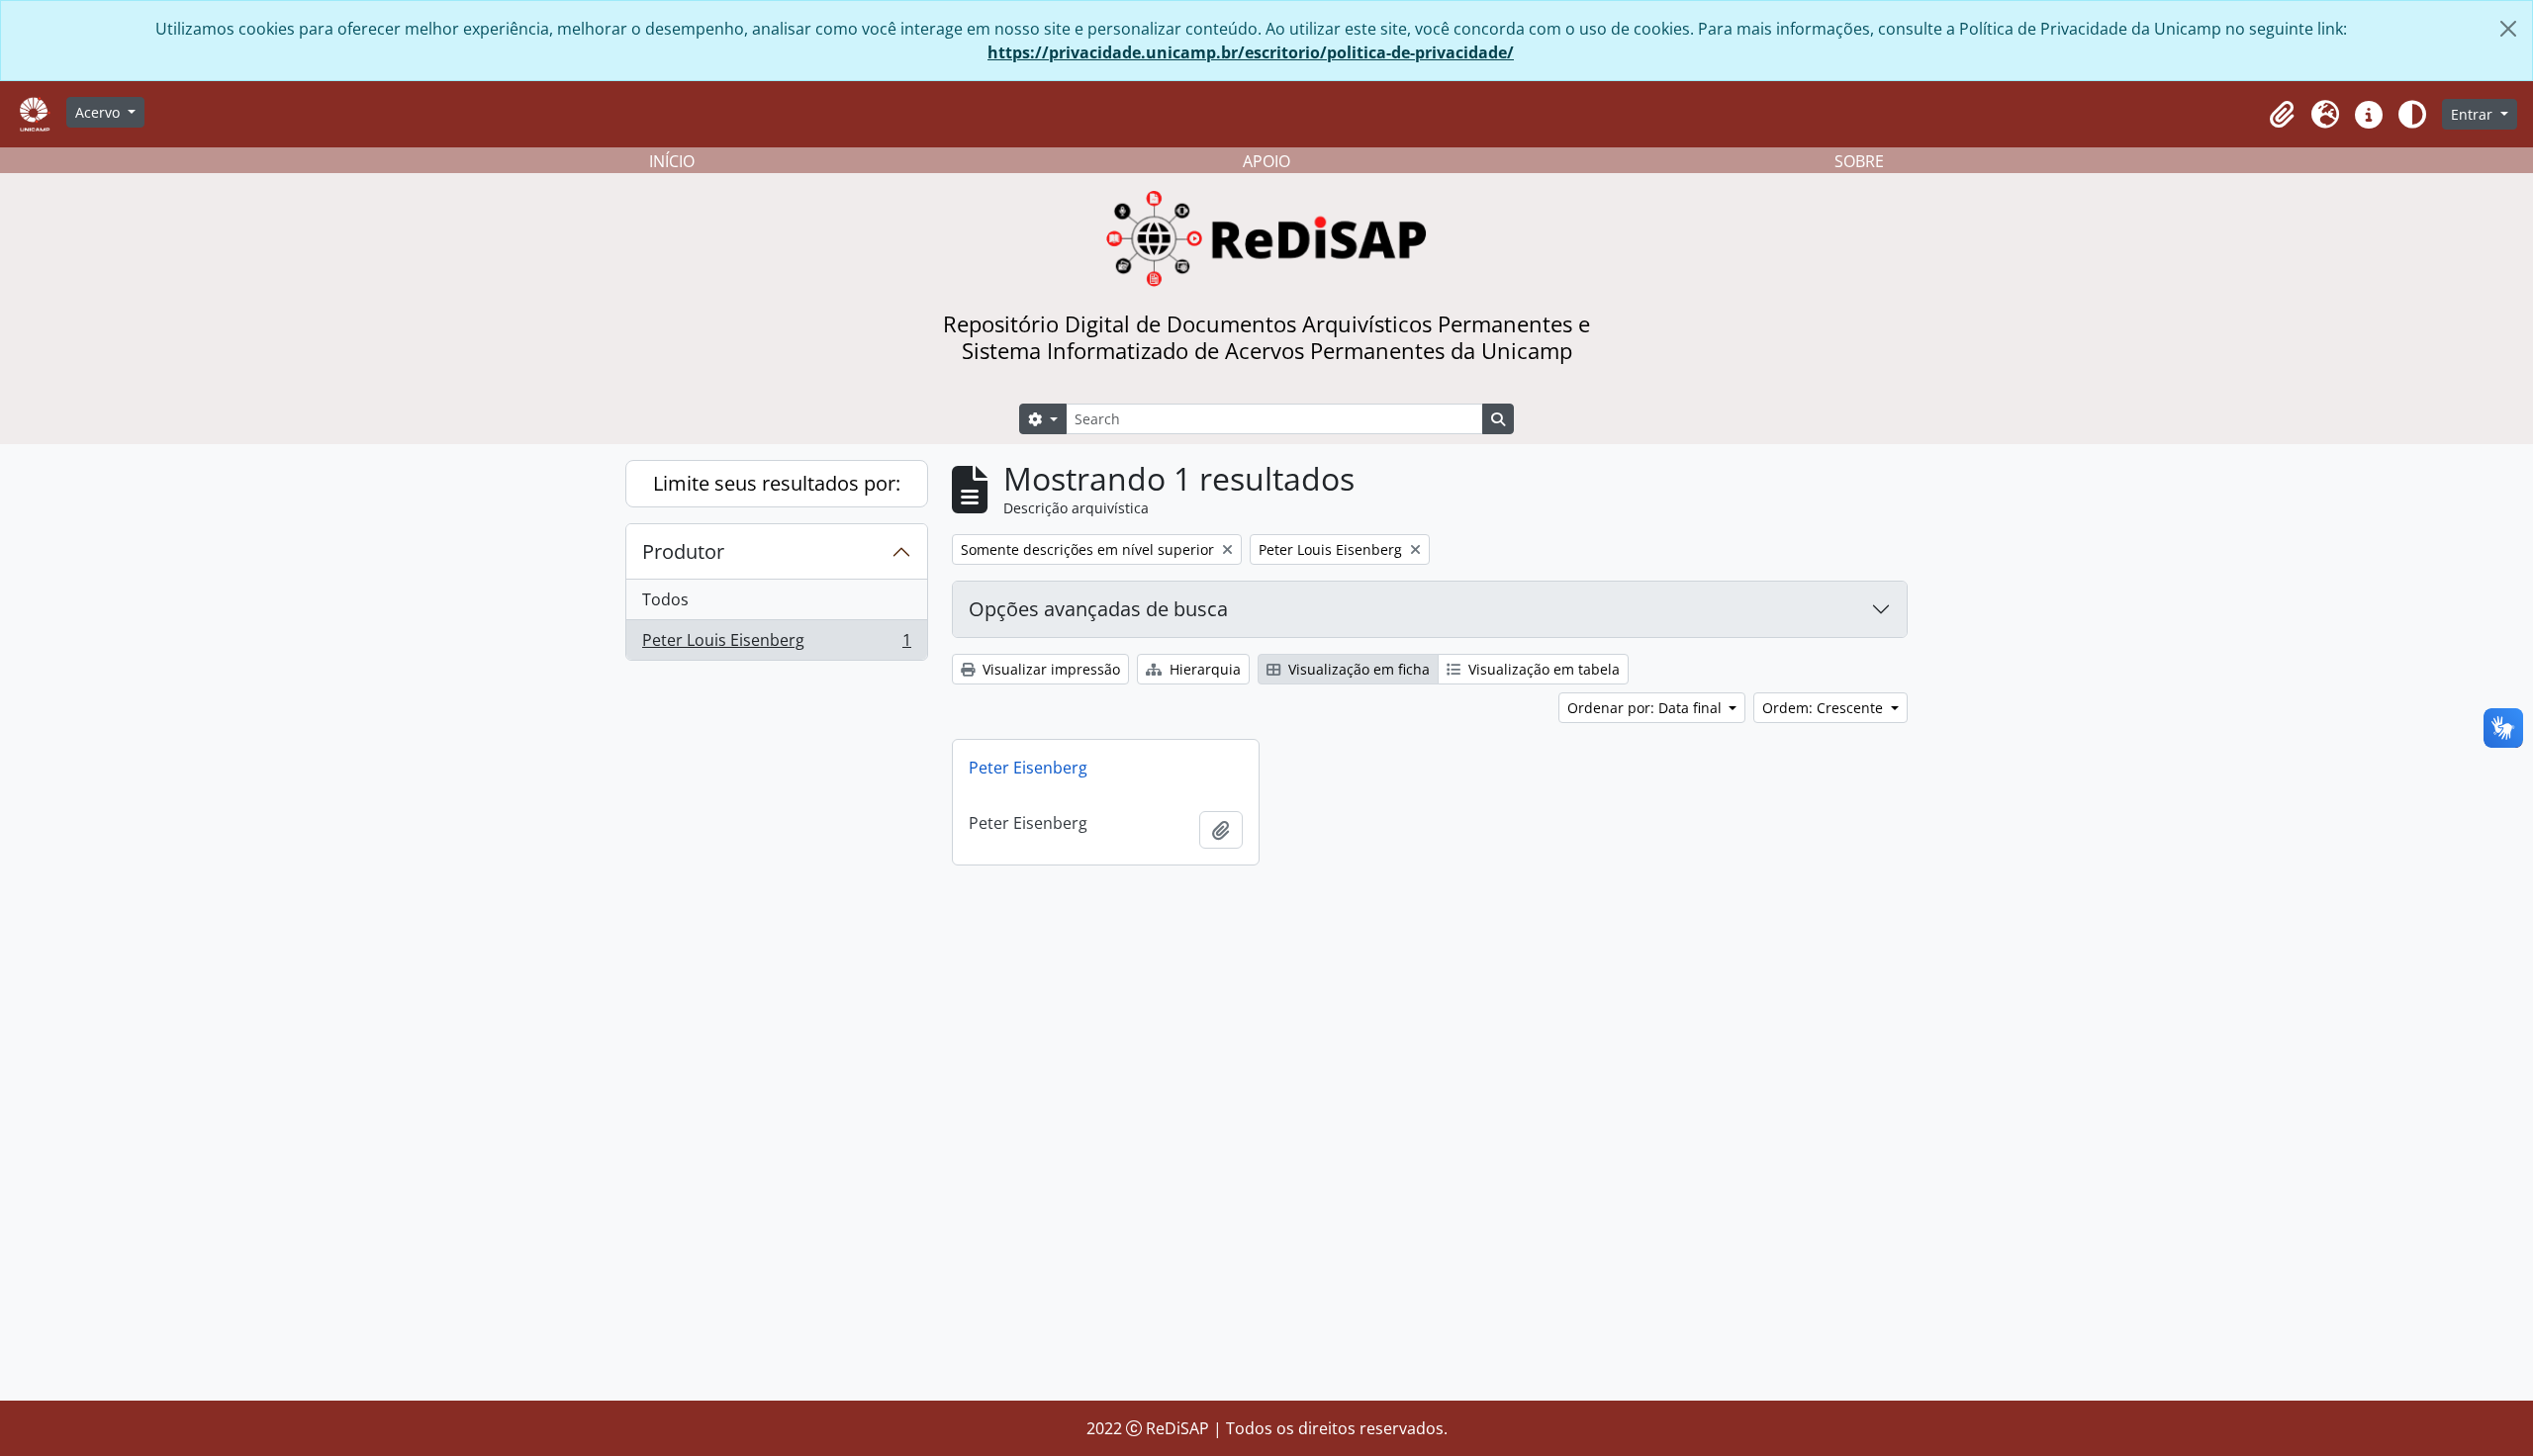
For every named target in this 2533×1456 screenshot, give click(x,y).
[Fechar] (2508, 29)
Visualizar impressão (1049, 669)
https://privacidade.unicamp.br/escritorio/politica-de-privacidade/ (1251, 52)
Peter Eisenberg (1028, 768)
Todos (665, 599)
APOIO (1266, 161)
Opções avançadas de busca (1098, 609)
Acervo (99, 112)
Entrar (2474, 114)
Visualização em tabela (1542, 669)
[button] (2282, 115)
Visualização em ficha (1357, 669)
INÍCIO (672, 161)
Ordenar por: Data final (1646, 708)
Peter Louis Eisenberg (776, 644)
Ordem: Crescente (1825, 708)
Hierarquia (1203, 669)
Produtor (683, 551)
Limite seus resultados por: (777, 483)
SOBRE (1859, 161)
